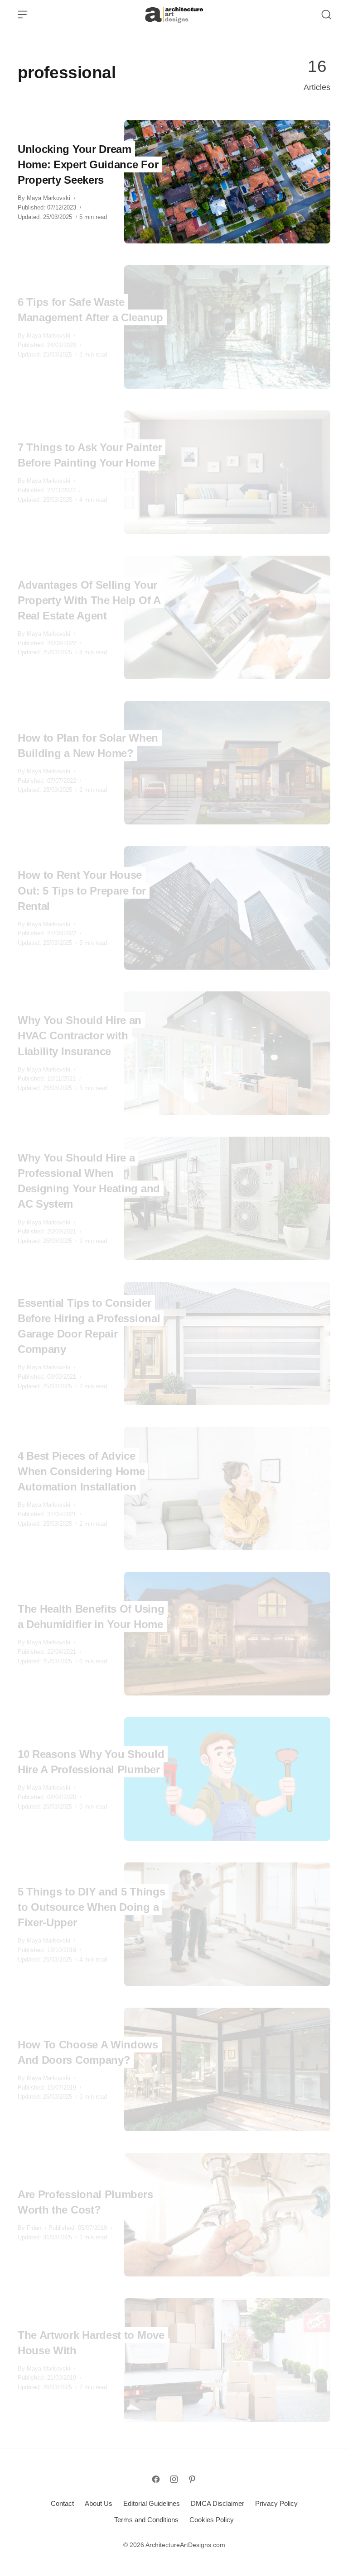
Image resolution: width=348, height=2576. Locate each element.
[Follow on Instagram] (174, 2479)
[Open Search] (326, 14)
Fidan (34, 2228)
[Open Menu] (23, 14)
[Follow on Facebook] (156, 2479)
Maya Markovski (48, 198)
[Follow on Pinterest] (192, 2479)
